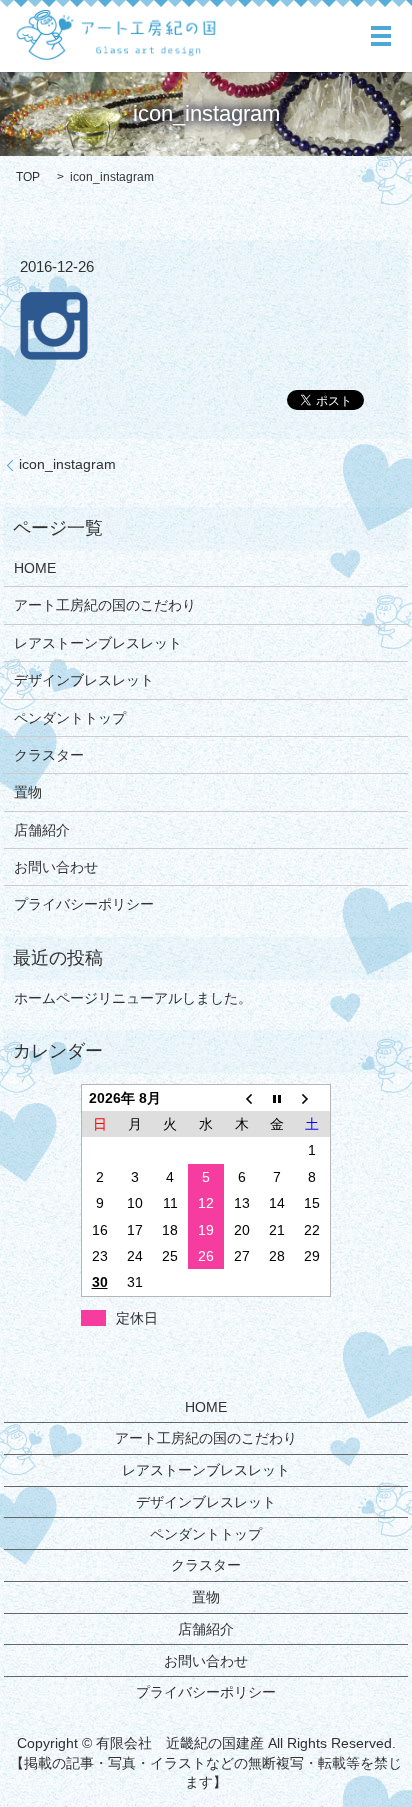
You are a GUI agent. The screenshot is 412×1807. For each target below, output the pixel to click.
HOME (35, 568)
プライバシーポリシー (84, 904)
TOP (28, 177)
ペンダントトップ (70, 718)
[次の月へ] (313, 1097)
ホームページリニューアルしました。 (133, 998)
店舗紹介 (42, 830)
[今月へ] (277, 1097)
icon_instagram (67, 464)
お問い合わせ (56, 867)
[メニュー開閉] (381, 36)
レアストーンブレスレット (98, 643)
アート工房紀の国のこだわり (105, 605)
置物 (28, 792)
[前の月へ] (242, 1097)
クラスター (49, 755)
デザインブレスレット (84, 680)
